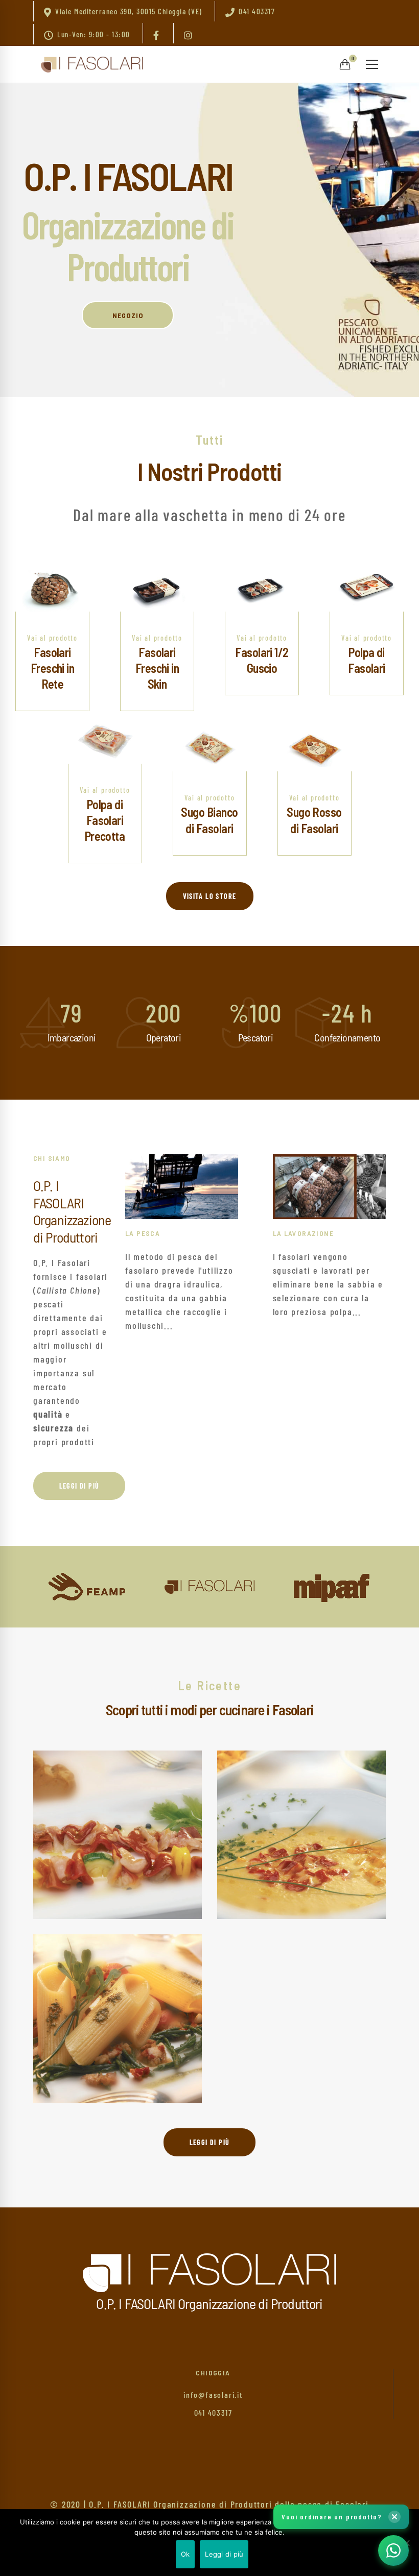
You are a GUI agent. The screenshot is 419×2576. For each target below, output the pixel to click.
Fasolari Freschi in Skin (157, 668)
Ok (185, 2554)
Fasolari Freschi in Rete (53, 668)
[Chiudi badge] (394, 2517)
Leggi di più (224, 2554)
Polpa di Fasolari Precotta (105, 820)
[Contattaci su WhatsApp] (393, 2550)
